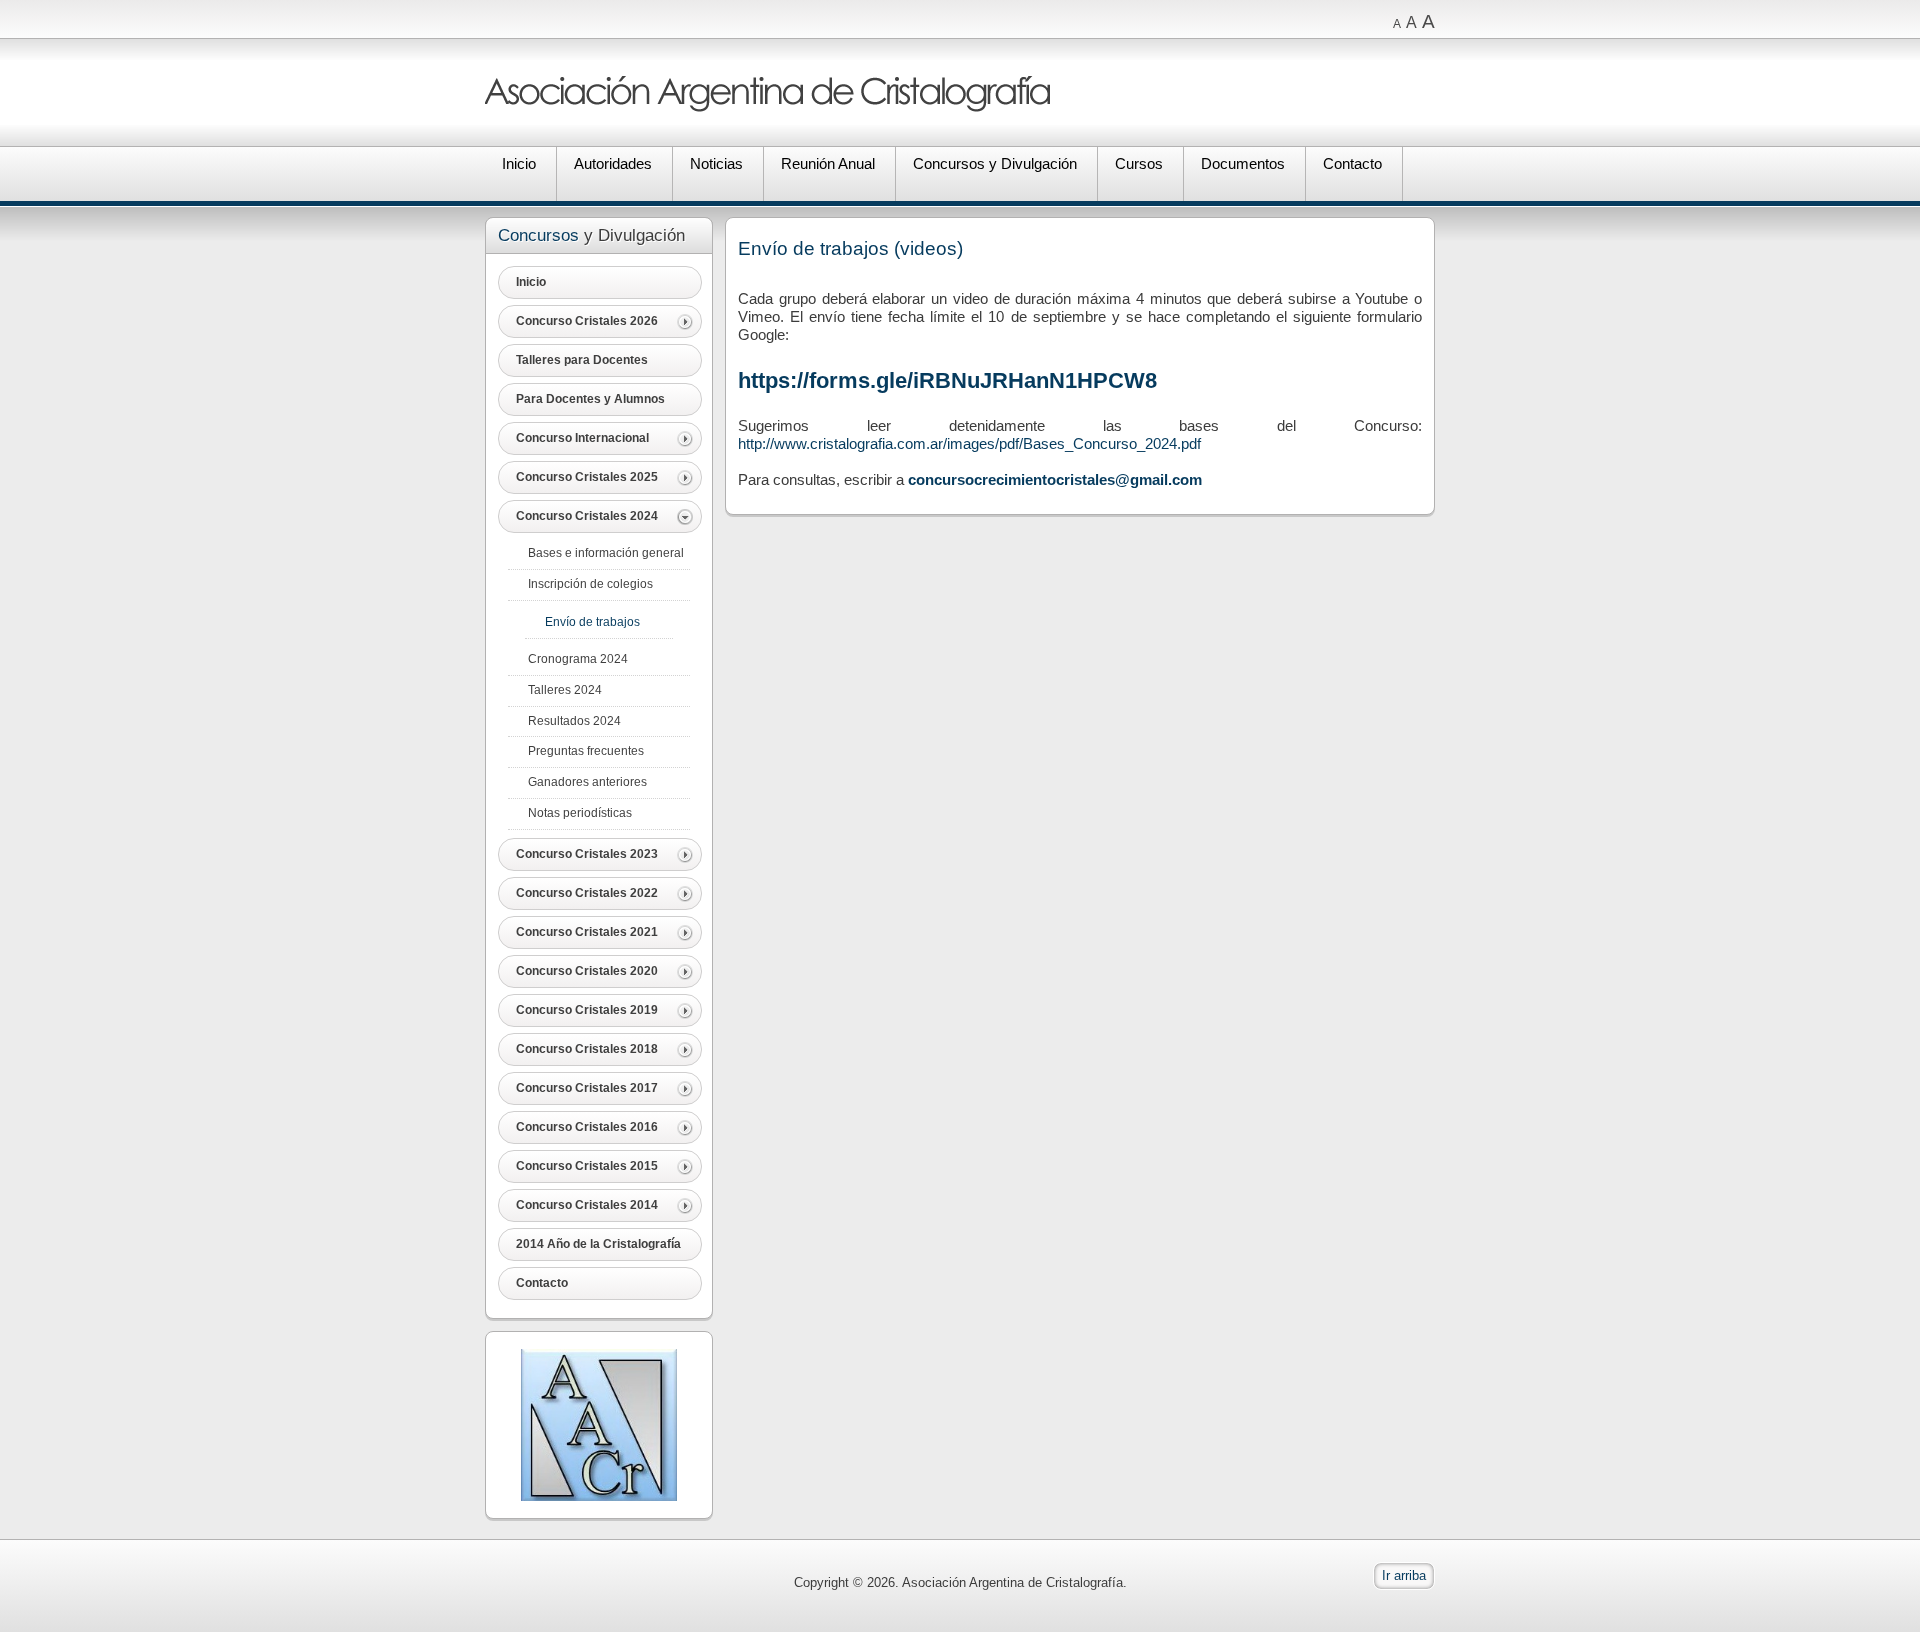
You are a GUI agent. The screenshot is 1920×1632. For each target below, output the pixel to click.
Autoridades (613, 164)
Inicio (519, 164)
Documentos (1243, 164)
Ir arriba (1404, 1575)
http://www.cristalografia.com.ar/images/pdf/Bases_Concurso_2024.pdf (969, 443)
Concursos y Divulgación (995, 164)
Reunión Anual (828, 164)
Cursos (1139, 164)
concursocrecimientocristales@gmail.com (1055, 479)
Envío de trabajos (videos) (850, 248)
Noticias (716, 164)
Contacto (1352, 164)
